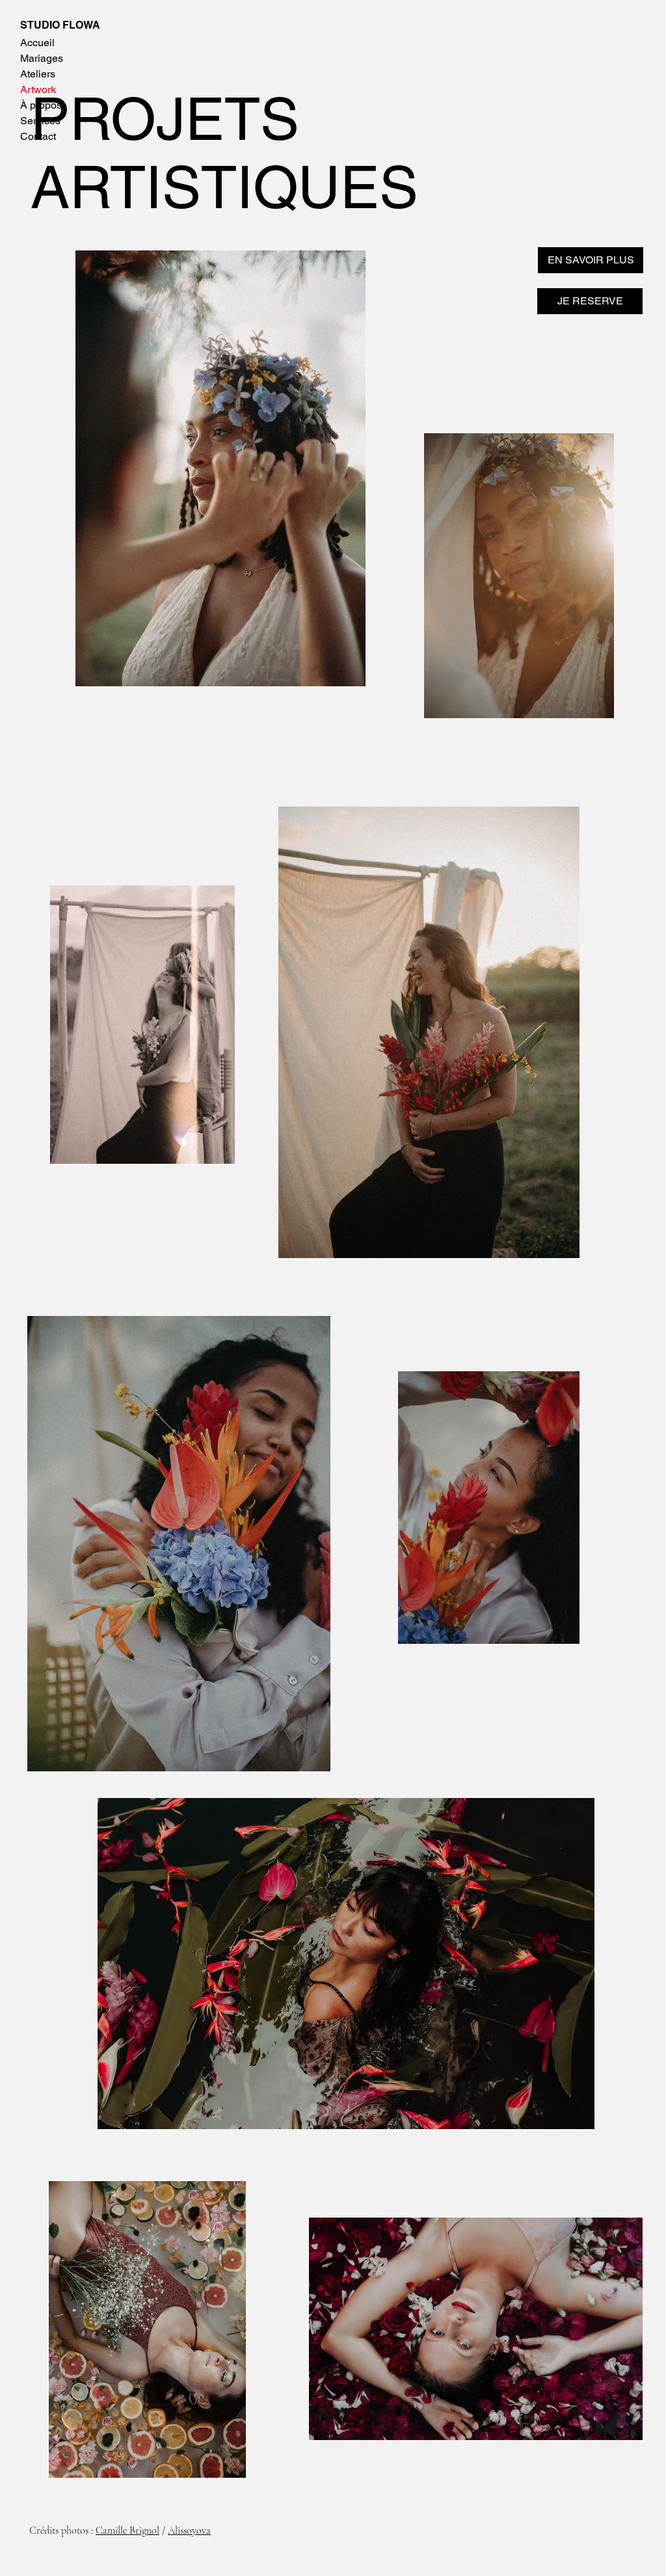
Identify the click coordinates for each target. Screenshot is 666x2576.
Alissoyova (189, 2530)
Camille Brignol (127, 2530)
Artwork (38, 89)
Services (40, 121)
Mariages (42, 58)
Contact (38, 136)
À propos (41, 105)
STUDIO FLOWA (60, 25)
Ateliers (38, 74)
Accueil (37, 43)
